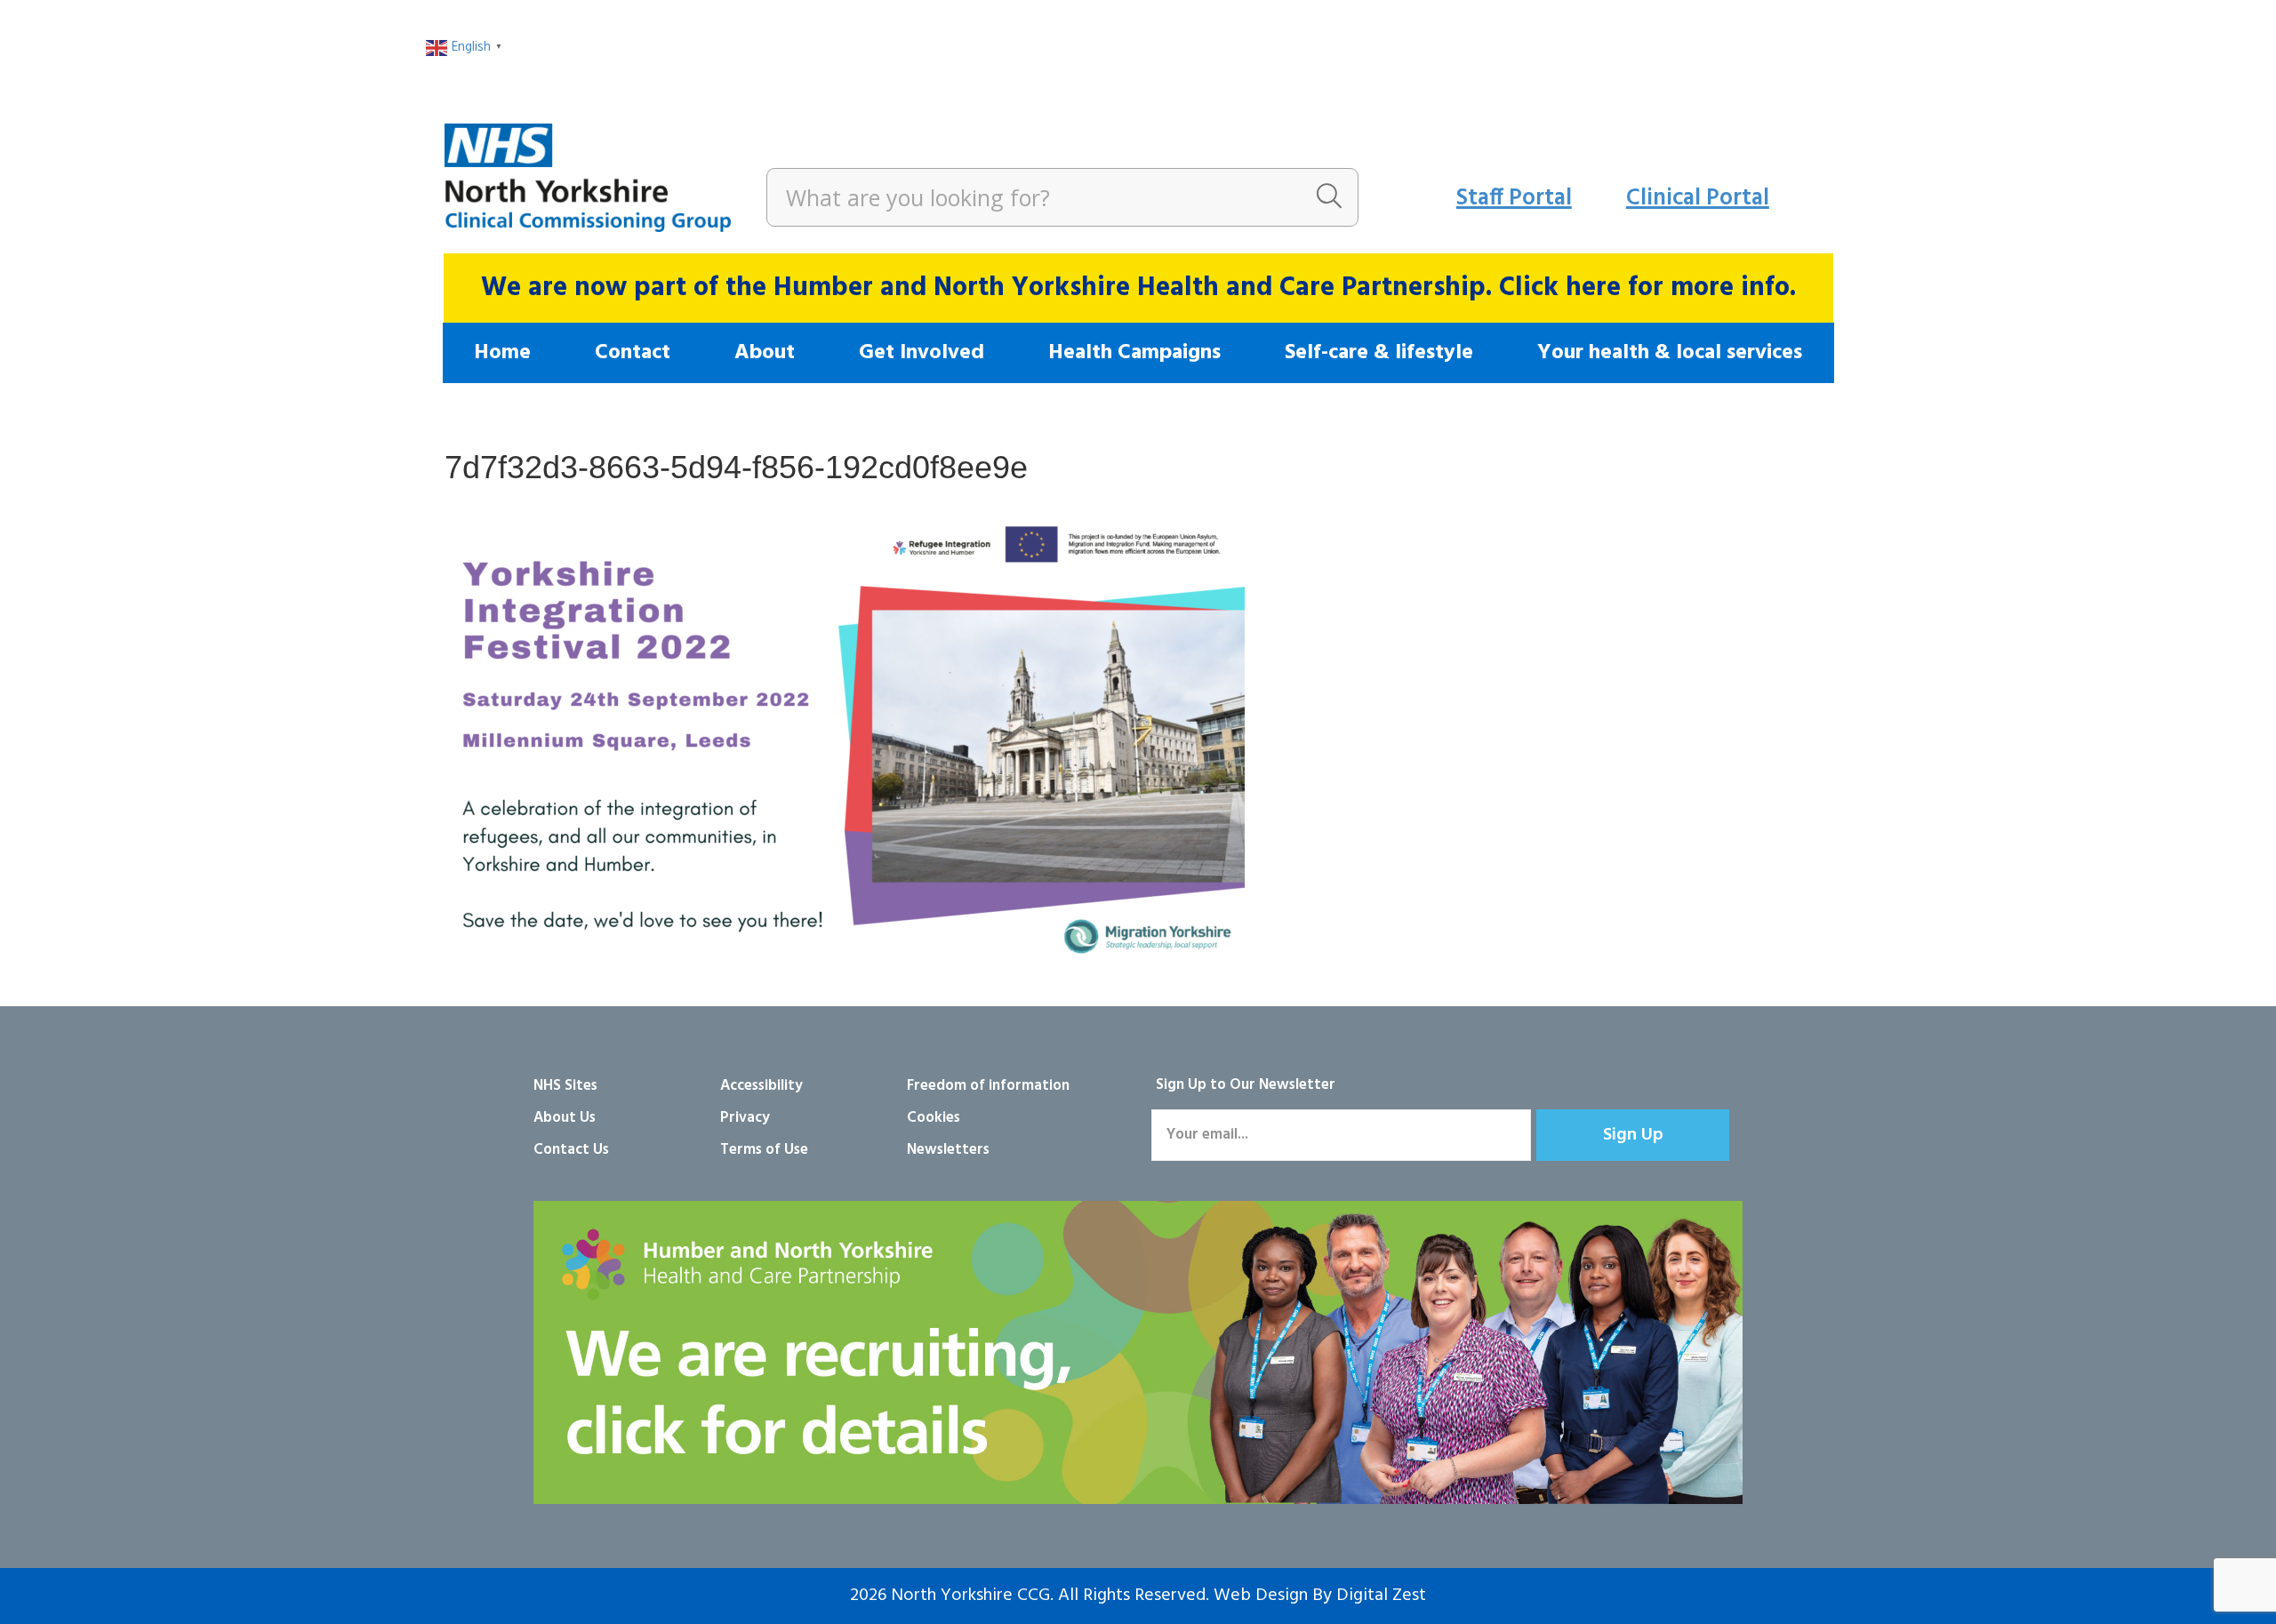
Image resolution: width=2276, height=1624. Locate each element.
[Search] (1329, 197)
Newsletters (948, 1150)
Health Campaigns (1134, 353)
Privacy (745, 1118)
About (765, 353)
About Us (565, 1118)
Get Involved (922, 353)
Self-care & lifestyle (1379, 353)
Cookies (934, 1118)
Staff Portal (1514, 199)
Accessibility (761, 1086)
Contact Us (571, 1150)
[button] (1633, 1135)
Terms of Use (764, 1150)
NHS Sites (565, 1086)
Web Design (1261, 1596)
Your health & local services (1670, 353)
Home (502, 353)
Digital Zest (1381, 1596)
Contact (633, 353)
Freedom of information (988, 1086)
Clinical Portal (1698, 199)
